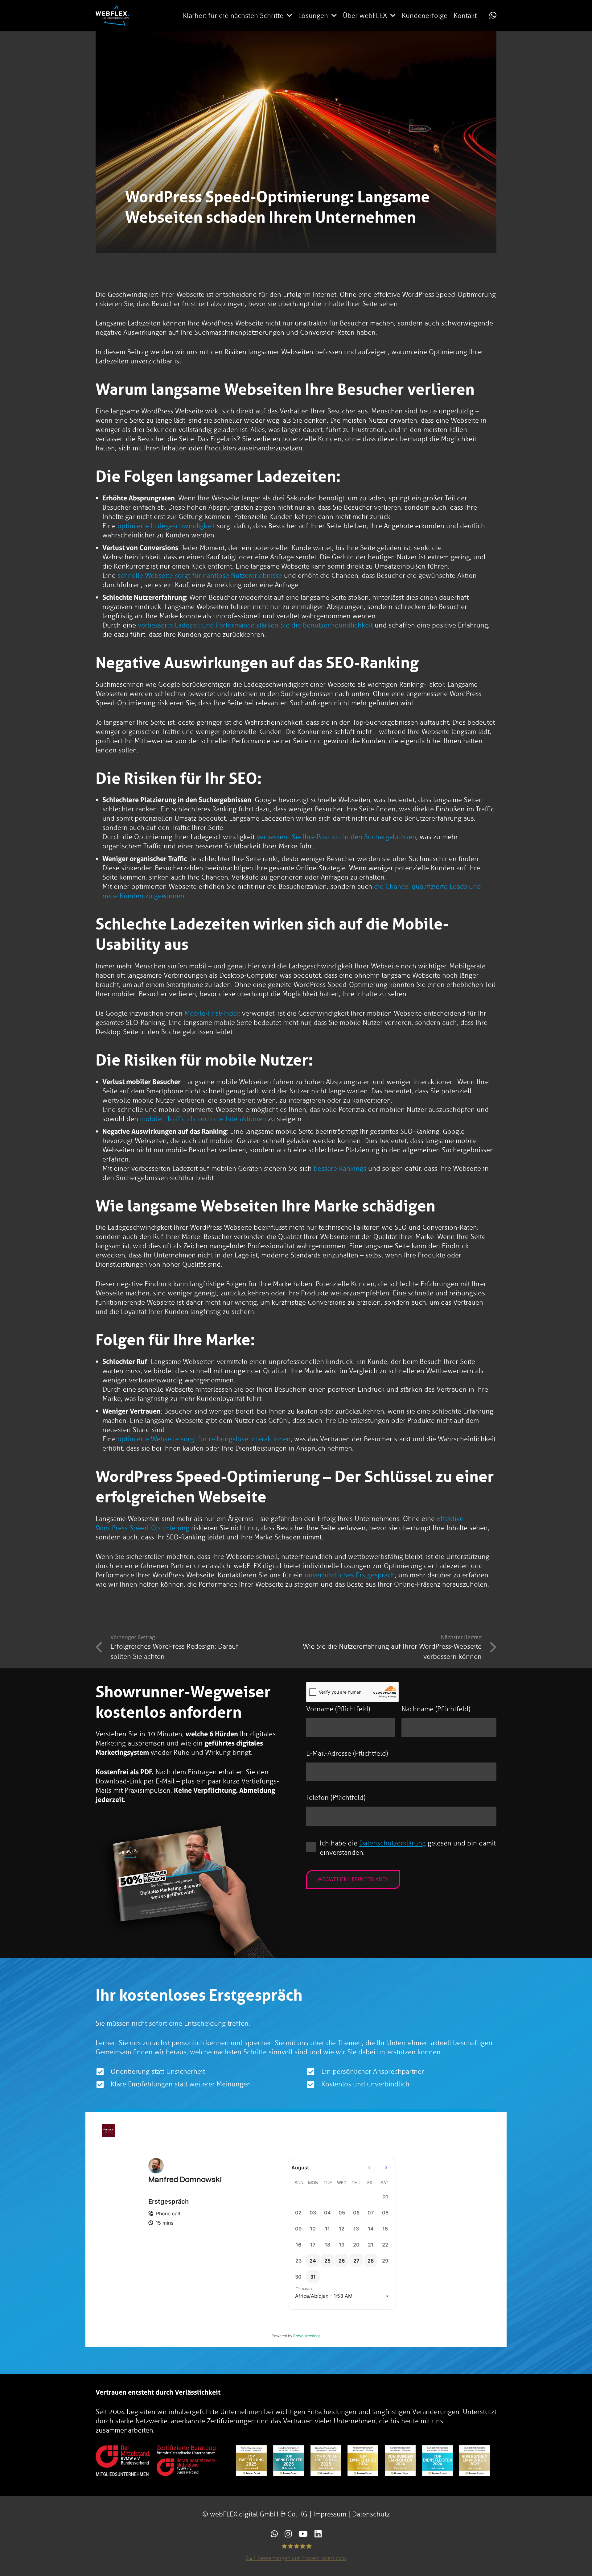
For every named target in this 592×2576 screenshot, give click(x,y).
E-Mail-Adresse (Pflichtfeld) (347, 1753)
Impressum (330, 2514)
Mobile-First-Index (212, 1013)
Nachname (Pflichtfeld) (436, 1709)
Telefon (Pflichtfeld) (336, 1797)
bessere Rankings (340, 1168)
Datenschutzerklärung (393, 1843)
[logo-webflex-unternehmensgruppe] (112, 15)
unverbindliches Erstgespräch (350, 1575)
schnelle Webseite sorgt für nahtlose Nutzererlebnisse (200, 576)
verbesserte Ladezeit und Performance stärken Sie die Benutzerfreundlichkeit (255, 625)
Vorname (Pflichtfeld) (338, 1709)
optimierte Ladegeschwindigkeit (166, 526)
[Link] (493, 15)
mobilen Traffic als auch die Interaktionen (203, 1119)
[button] (289, 15)
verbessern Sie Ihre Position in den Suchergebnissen (336, 837)
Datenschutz (371, 2514)
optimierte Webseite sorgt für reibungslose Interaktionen (204, 1439)
